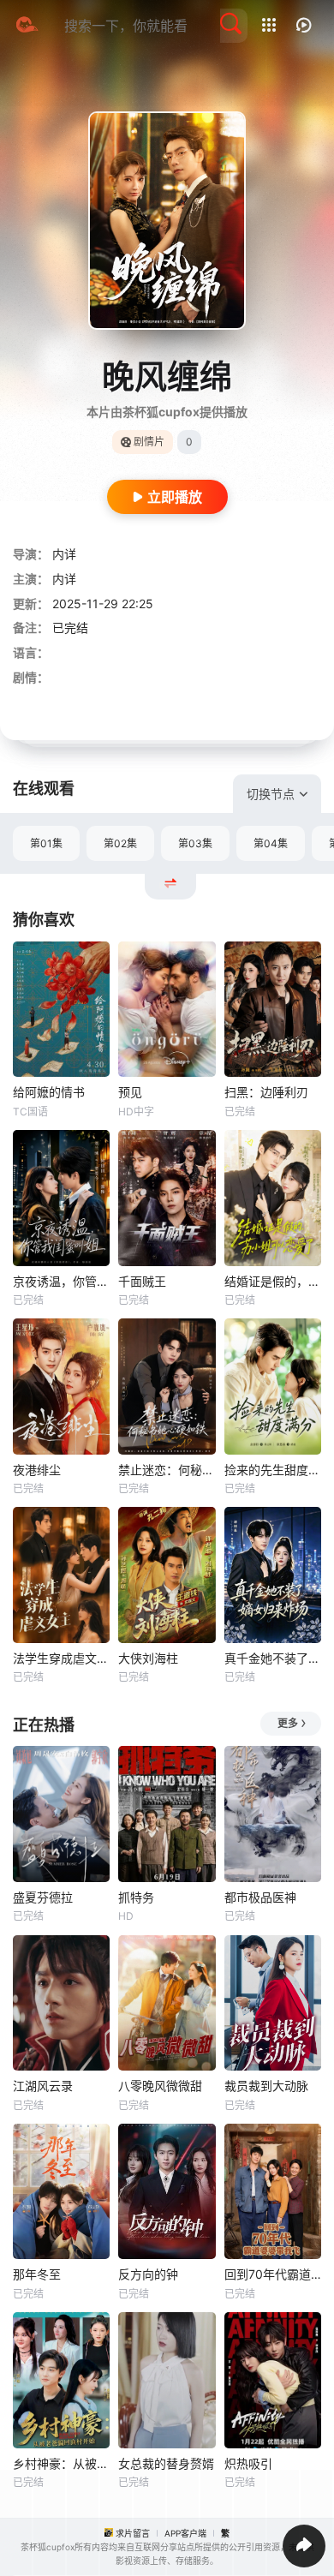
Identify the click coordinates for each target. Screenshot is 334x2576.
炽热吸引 (248, 2463)
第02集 (120, 843)
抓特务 (136, 1897)
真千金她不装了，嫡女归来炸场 (273, 1658)
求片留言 (133, 2533)
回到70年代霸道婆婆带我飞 (273, 2274)
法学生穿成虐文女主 (61, 1658)
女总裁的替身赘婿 (166, 2463)
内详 (64, 554)
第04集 (271, 843)
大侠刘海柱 (148, 1658)
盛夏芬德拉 (43, 1897)
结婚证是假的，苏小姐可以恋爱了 (273, 1281)
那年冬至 (37, 2274)
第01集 (46, 843)
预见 (130, 1092)
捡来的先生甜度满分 (273, 1470)
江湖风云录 (43, 2086)
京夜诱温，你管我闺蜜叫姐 (61, 1281)
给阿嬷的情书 (49, 1092)
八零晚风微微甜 (160, 2086)
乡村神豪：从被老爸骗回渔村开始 (61, 2463)
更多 (288, 1723)
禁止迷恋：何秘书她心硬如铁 (167, 1470)
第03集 (195, 843)
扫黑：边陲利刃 (266, 1092)
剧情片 (149, 442)
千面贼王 (142, 1281)
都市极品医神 (260, 1897)
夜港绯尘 (37, 1470)
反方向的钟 (148, 2274)
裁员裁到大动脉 (266, 2086)
